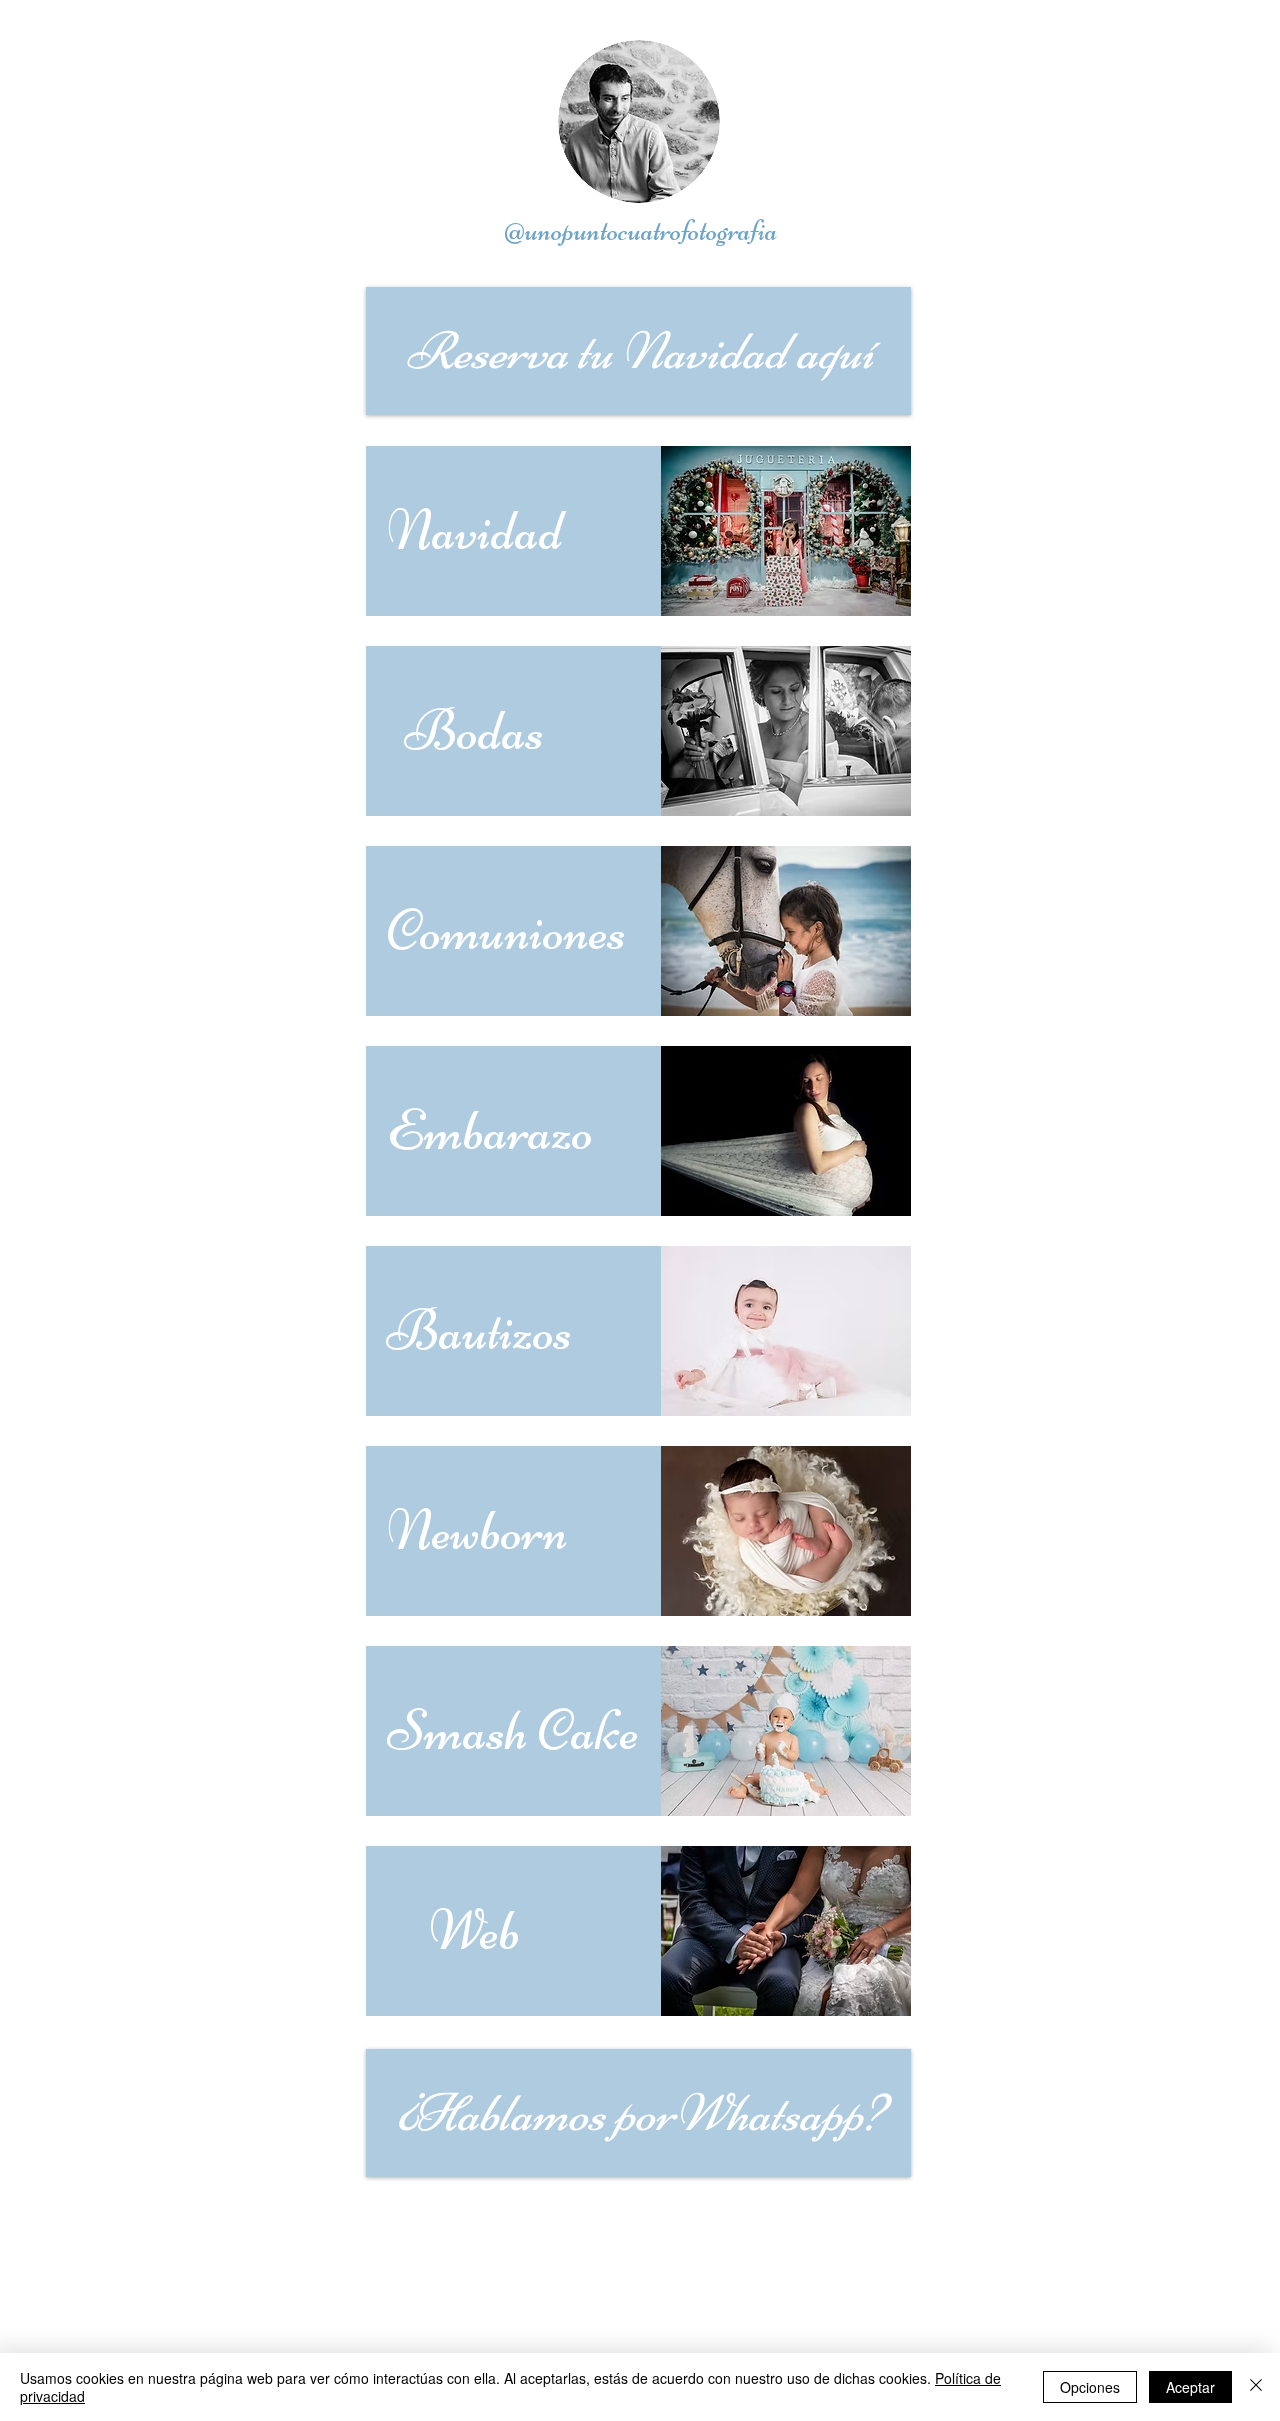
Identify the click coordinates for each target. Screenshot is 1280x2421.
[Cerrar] (1256, 2387)
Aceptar (1190, 2387)
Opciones (1090, 2387)
